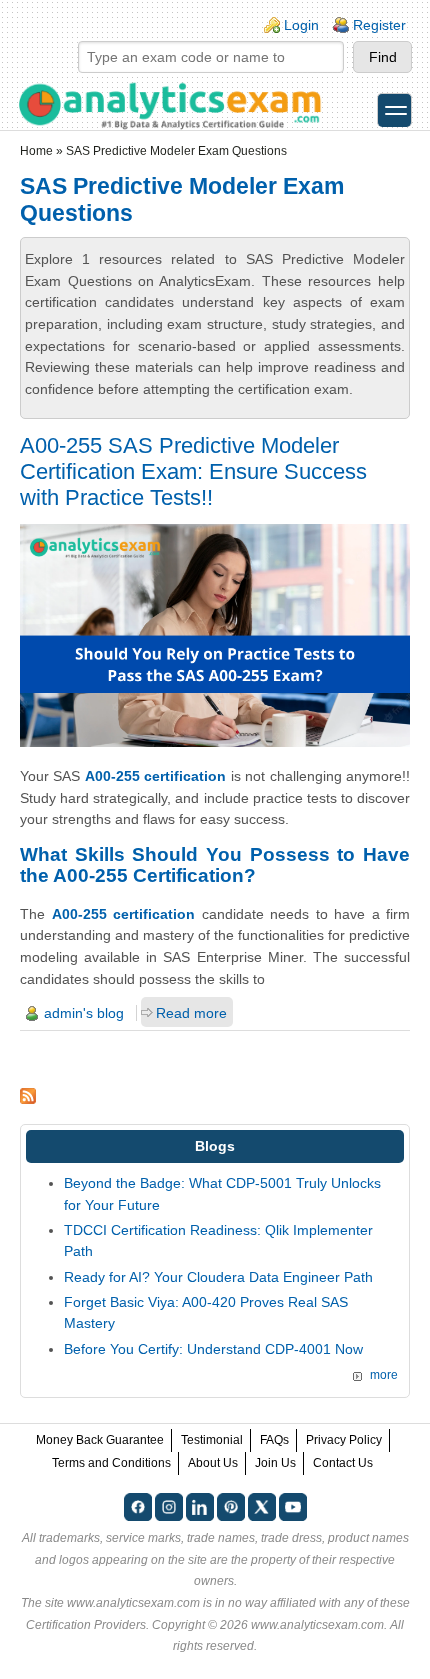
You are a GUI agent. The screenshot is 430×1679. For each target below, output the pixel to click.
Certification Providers (86, 1625)
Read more (191, 1013)
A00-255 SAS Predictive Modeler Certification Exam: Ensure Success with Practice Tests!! (193, 471)
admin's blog (84, 1013)
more (384, 1375)
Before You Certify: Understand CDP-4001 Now (213, 1349)
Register (379, 25)
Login (301, 25)
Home (36, 151)
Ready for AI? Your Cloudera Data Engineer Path (218, 1277)
